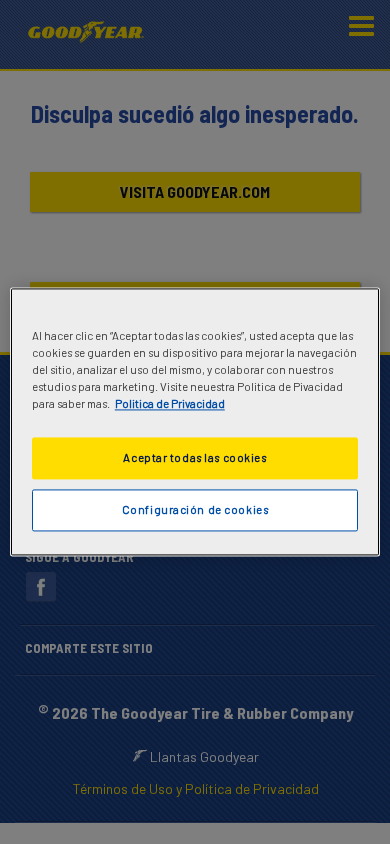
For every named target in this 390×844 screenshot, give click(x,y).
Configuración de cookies (195, 510)
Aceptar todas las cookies (194, 458)
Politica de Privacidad (170, 404)
